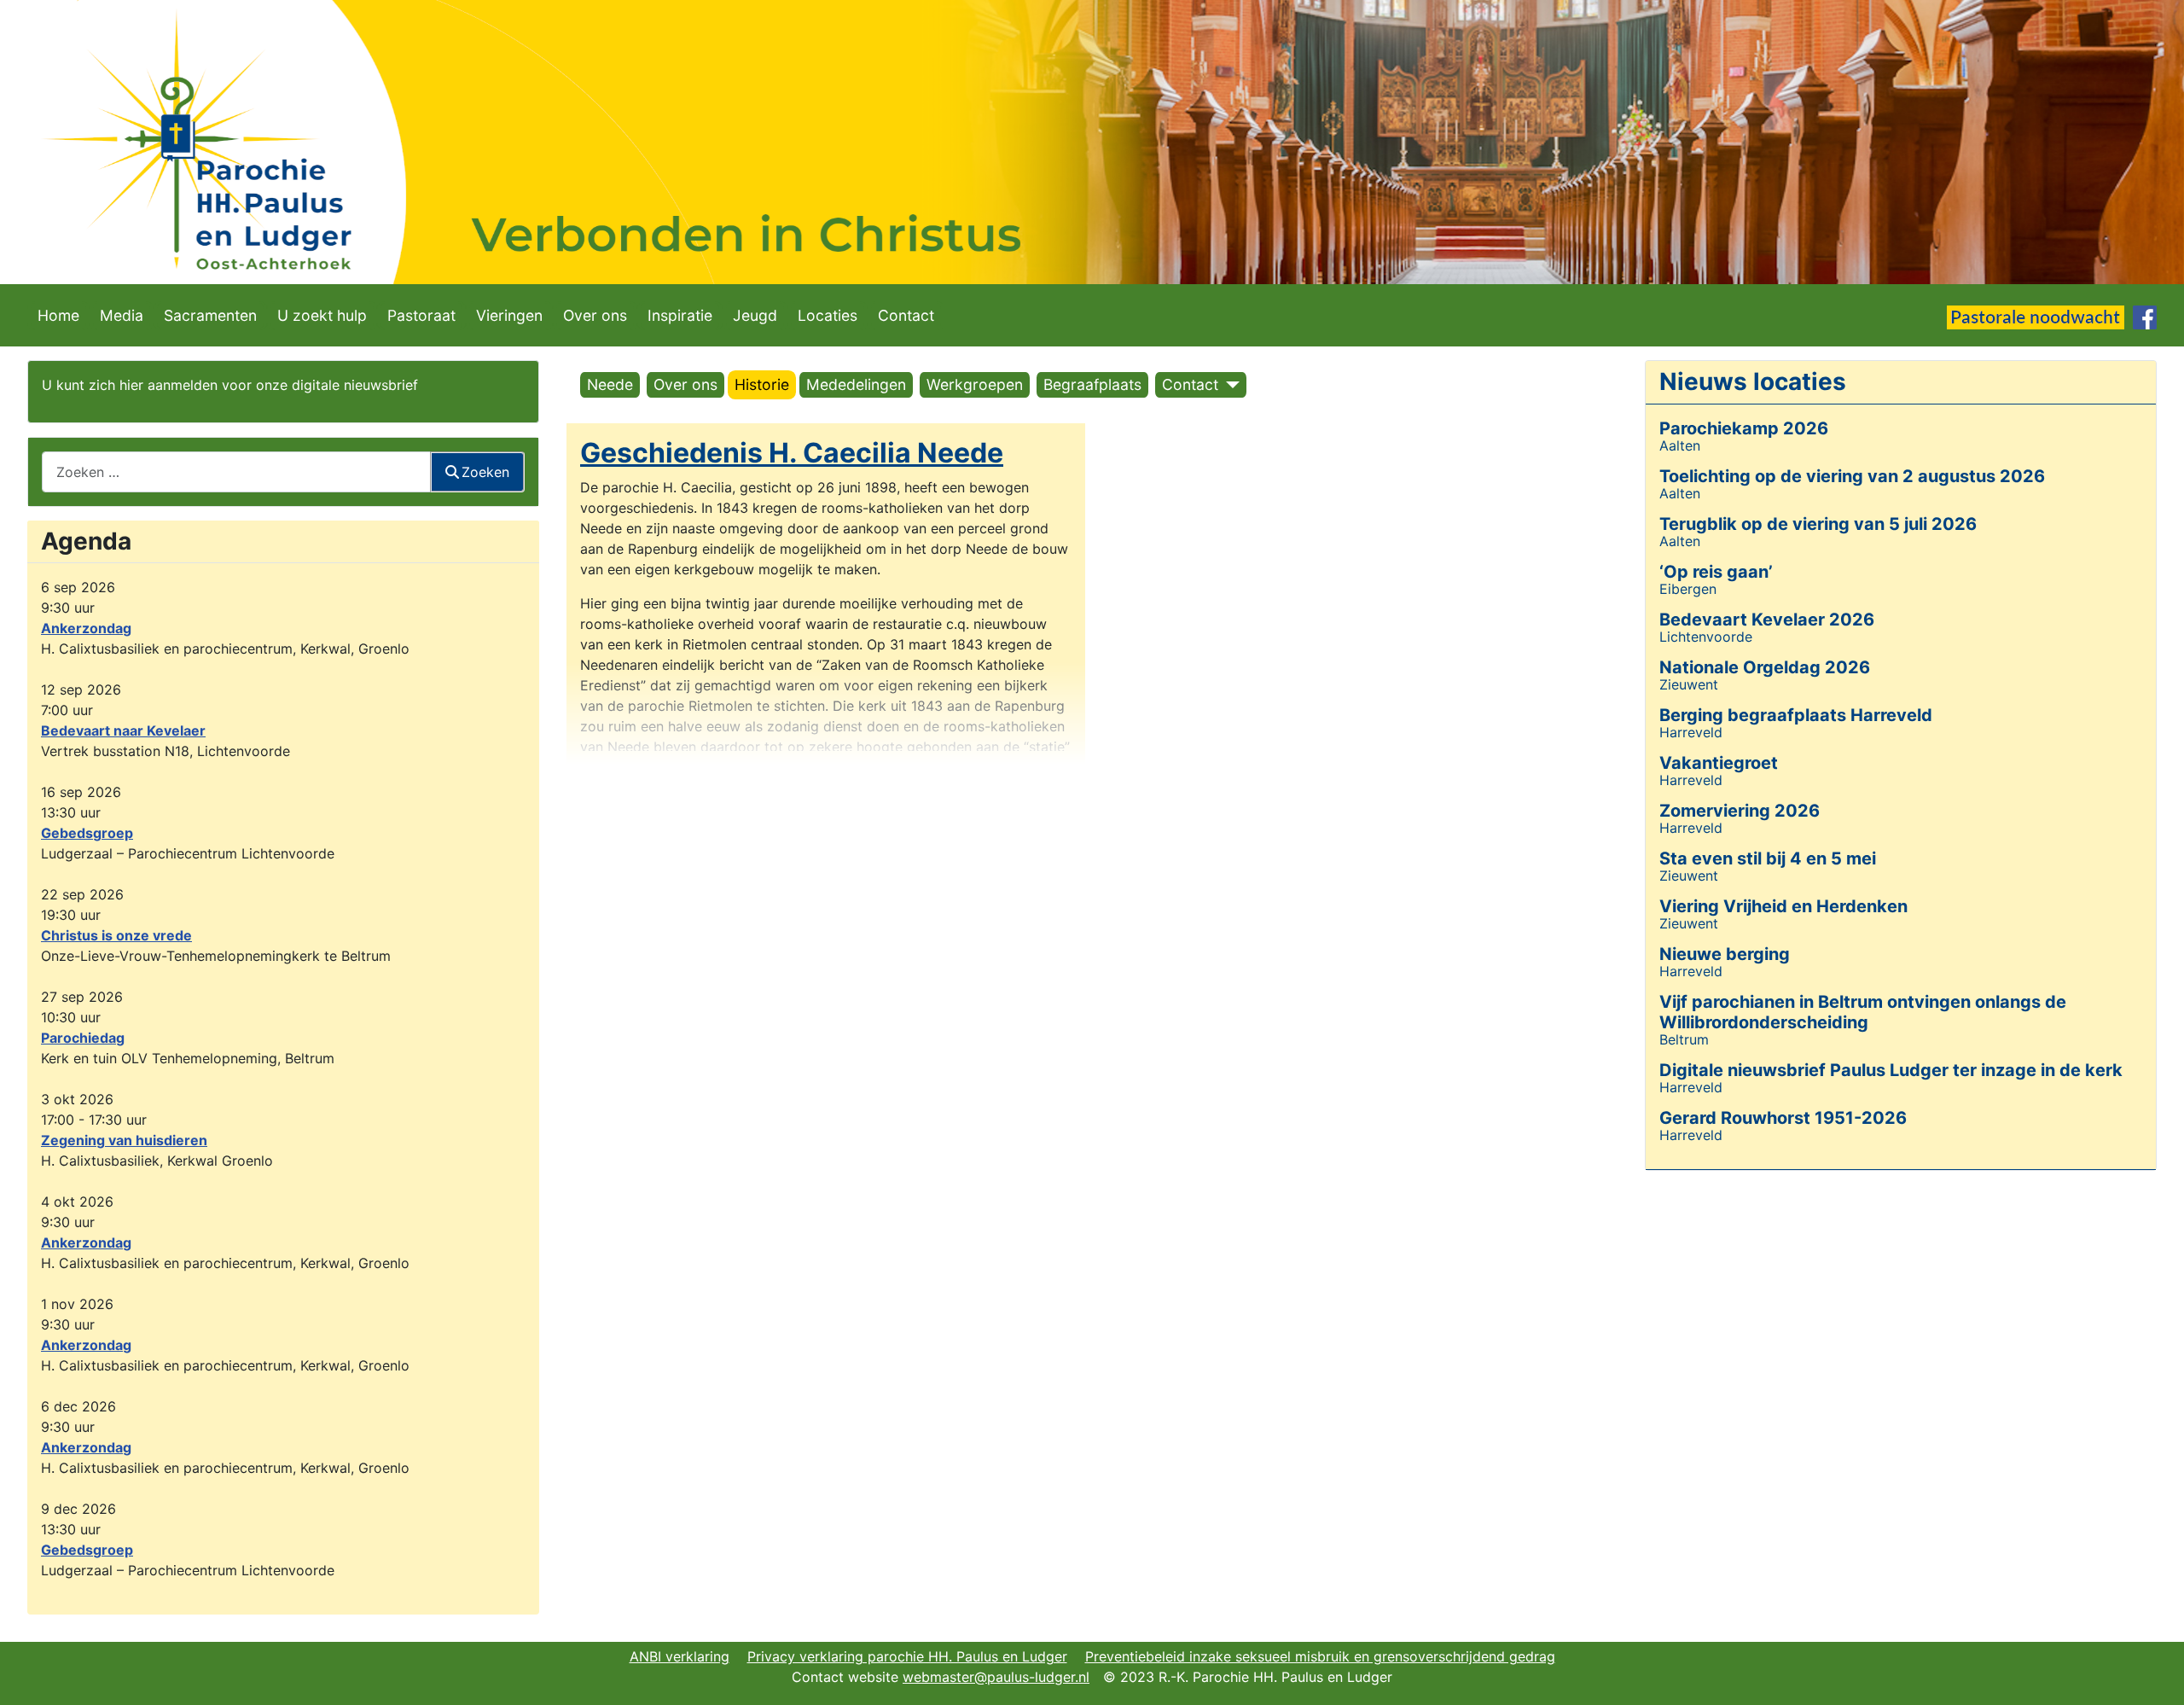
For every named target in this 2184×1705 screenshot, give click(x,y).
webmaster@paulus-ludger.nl (996, 1677)
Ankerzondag (86, 628)
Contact (906, 315)
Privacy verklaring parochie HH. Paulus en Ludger (907, 1656)
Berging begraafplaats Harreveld (1796, 715)
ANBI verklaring (680, 1656)
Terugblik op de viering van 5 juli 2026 (1818, 524)
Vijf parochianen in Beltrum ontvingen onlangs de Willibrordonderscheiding (1863, 1012)
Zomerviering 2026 (1740, 811)
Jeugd (755, 315)
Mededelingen (856, 384)
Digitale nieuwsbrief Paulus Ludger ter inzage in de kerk (1891, 1070)
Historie (762, 384)
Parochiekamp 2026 (1744, 428)
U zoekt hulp (322, 315)
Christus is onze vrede (116, 935)
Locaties (828, 315)
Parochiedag (83, 1038)
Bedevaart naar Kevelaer (123, 730)
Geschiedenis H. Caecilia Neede (792, 453)
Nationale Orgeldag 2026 (1765, 667)
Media (122, 315)
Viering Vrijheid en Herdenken (1783, 906)
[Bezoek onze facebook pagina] (2145, 317)
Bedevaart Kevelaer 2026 (1767, 620)
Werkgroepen (975, 384)
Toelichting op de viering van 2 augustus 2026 (1852, 476)
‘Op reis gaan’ (1716, 572)
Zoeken (485, 472)
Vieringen (509, 315)
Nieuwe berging (1725, 954)
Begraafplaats (1092, 384)
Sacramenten (210, 315)
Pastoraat (421, 315)
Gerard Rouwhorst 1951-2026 (1783, 1118)
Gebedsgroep (87, 833)
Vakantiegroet (1719, 763)
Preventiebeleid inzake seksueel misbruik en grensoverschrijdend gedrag (1320, 1656)
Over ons (595, 315)
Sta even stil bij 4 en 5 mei (1768, 858)
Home (58, 315)
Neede (610, 384)
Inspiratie (680, 315)
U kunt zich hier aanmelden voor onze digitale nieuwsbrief (230, 385)
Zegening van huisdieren (124, 1140)
